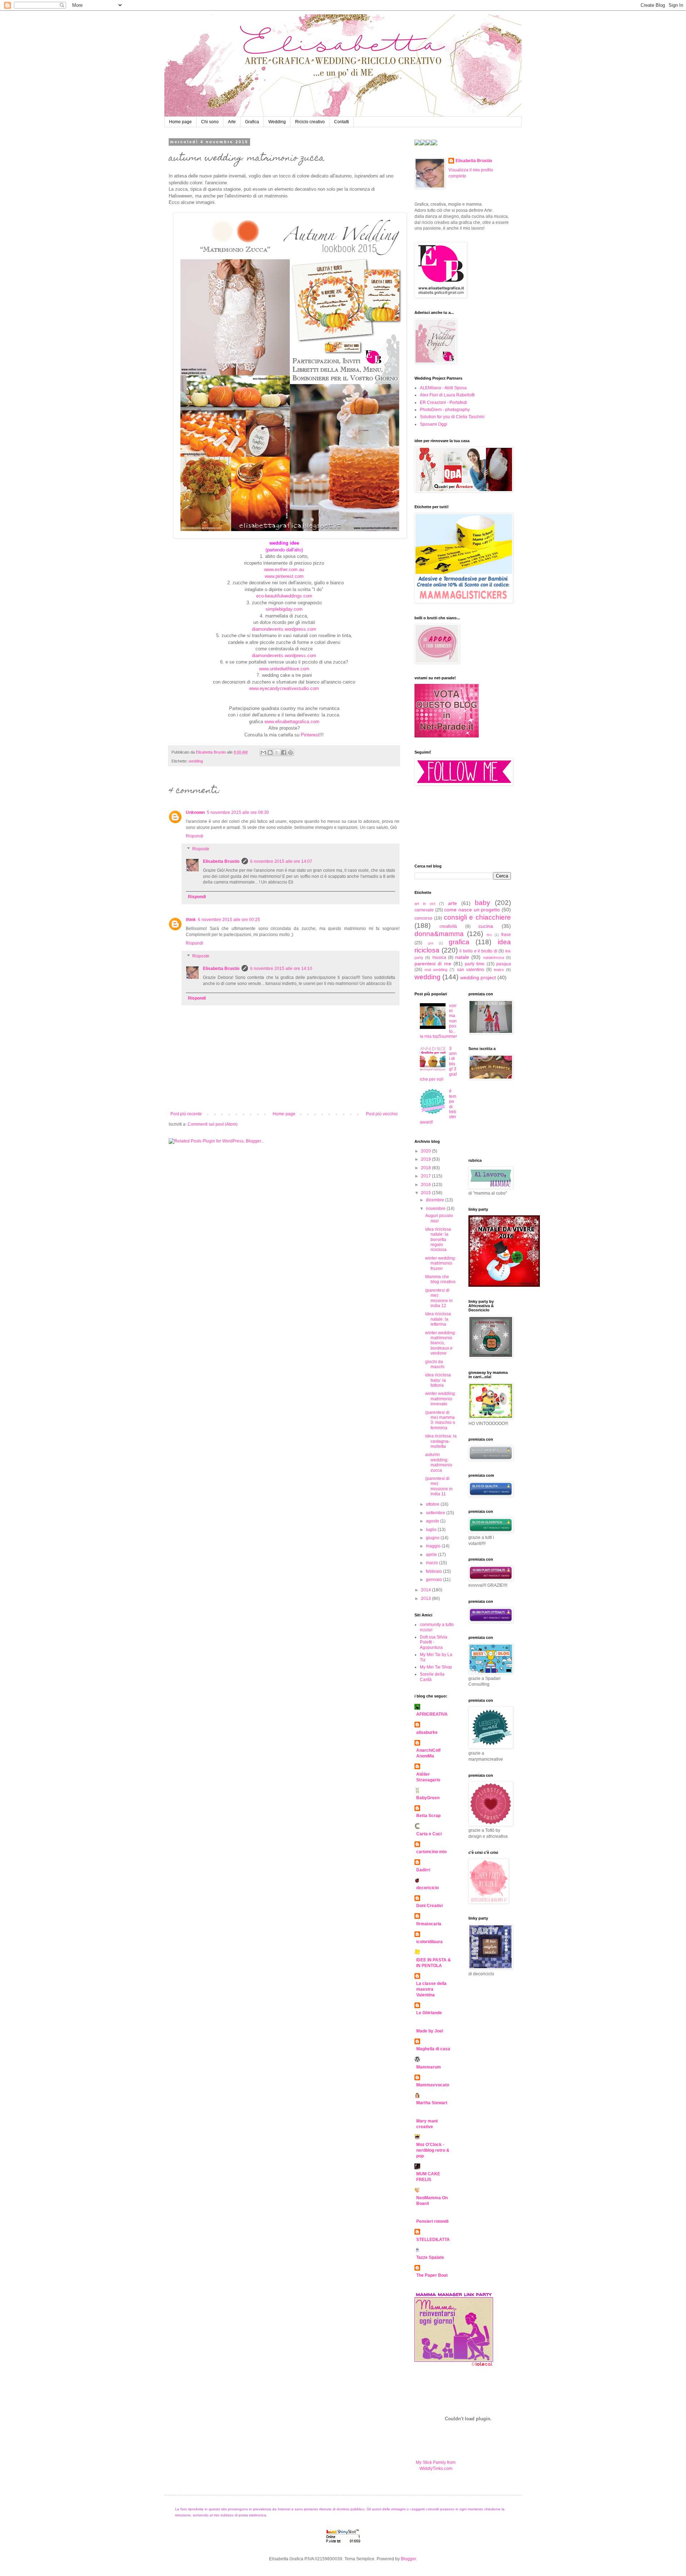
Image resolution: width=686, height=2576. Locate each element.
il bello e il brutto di (478, 951)
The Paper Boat (432, 2275)
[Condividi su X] (277, 752)
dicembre (436, 1200)
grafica (459, 942)
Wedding (277, 122)
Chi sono (210, 122)
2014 (426, 1590)
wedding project (478, 977)
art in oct (425, 904)
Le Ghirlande (429, 2013)
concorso (423, 918)
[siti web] (447, 736)
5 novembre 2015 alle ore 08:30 (238, 812)
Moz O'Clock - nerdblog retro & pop (433, 2150)
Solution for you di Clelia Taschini (452, 417)
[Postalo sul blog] (270, 752)
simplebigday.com (284, 609)
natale (462, 957)
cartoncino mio (431, 1852)
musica (439, 957)
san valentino (471, 970)
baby (483, 903)
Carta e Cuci (429, 1834)
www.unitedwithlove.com (284, 669)
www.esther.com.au (284, 569)
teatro (499, 970)
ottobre (433, 1504)
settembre (436, 1513)
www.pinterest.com (284, 576)
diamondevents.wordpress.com (284, 629)
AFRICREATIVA (432, 1714)
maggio (434, 1546)
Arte (232, 122)
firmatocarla (429, 1924)
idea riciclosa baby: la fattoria (438, 1380)
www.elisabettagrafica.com (292, 722)
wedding (196, 761)
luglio (432, 1530)
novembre (436, 1209)
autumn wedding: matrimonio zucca (439, 1462)
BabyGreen (428, 1798)
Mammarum (429, 2067)
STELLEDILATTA (433, 2240)
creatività (448, 926)
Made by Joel (430, 2031)
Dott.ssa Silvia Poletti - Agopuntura (434, 1642)
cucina (486, 926)
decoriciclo (427, 1888)
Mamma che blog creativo (440, 1279)
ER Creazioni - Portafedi (443, 402)
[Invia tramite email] (263, 752)
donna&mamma (439, 934)
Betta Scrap (428, 1816)
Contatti (342, 122)
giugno (433, 1538)
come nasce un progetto (472, 910)
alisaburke (427, 1732)
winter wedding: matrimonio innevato (441, 1399)
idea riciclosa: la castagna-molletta (441, 1441)
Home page (180, 122)
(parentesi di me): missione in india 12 (439, 1298)
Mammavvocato (433, 2085)
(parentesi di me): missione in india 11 (439, 1486)
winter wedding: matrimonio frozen (441, 1263)
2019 (426, 1159)
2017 (426, 1176)
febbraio (434, 1571)
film (489, 935)
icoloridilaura (429, 1942)
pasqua (504, 964)
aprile (432, 1555)
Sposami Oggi (434, 424)
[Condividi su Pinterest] (290, 752)
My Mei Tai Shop (436, 1667)
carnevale (424, 910)
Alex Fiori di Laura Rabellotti (447, 395)
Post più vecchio (382, 1114)
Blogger (408, 2559)
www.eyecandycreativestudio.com (284, 688)
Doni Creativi (429, 1906)
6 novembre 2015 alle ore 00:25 (229, 920)
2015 (426, 1193)
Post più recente (186, 1114)
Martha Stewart (432, 2103)
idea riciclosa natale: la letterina (438, 1319)
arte (453, 903)
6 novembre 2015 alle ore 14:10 (281, 969)
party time (475, 964)
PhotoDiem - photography (445, 410)
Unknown (195, 812)
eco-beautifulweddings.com (284, 596)
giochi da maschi (435, 1364)
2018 (426, 1168)
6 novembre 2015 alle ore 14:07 (281, 861)
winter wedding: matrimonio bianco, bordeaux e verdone (441, 1343)
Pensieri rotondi (432, 2221)
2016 (426, 1185)
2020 (426, 1151)
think (191, 920)
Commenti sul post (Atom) (213, 1124)
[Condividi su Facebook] (284, 752)
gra (431, 943)
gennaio (434, 1580)
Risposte (201, 849)
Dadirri (423, 1870)
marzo (433, 1563)
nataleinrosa (494, 957)
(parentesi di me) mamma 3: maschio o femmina (440, 1420)
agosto (433, 1521)
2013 (426, 1599)
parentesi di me (433, 964)
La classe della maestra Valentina (431, 1989)
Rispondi (195, 836)
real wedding (436, 970)
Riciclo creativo (310, 122)
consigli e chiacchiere (478, 917)
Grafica (252, 122)
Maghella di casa (433, 2049)
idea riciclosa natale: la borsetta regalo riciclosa (438, 1240)
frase (506, 935)
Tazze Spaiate (430, 2257)
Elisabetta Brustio (221, 861)
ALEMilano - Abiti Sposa (443, 388)
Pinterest (310, 735)
